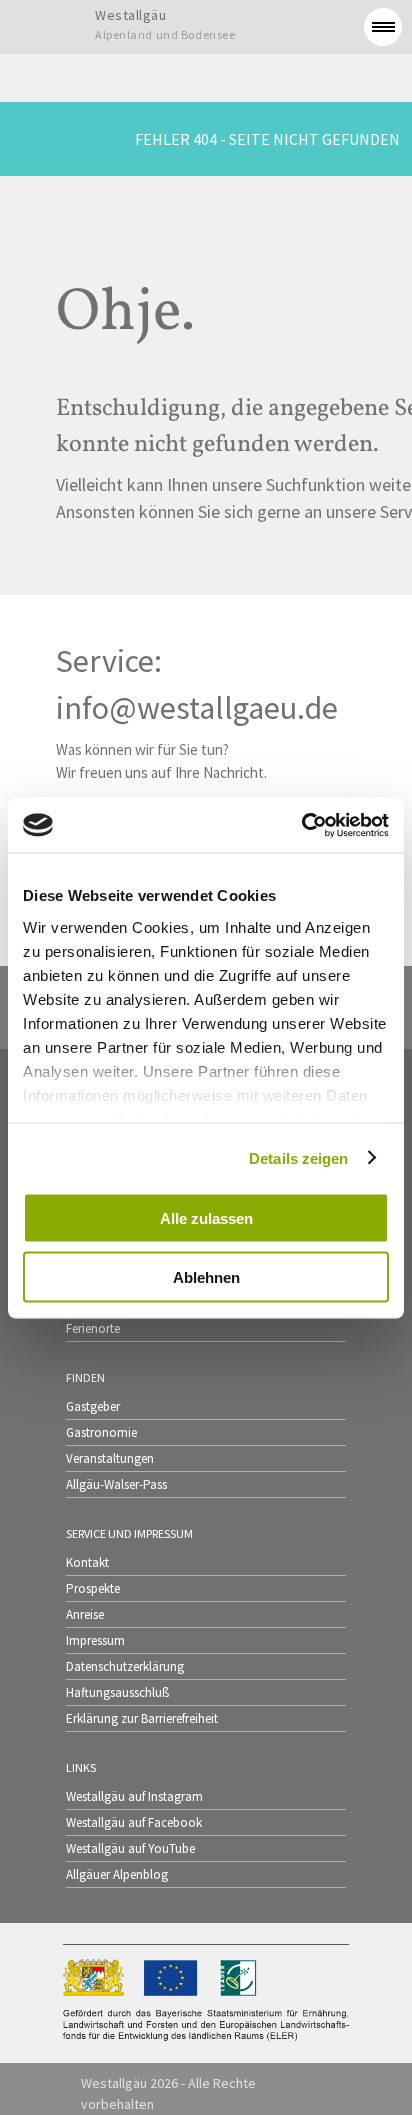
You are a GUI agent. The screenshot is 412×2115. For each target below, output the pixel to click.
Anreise (85, 1614)
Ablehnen (206, 1276)
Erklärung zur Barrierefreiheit (142, 1718)
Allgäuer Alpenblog (117, 1874)
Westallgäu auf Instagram (134, 1796)
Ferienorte (93, 1328)
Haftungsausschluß (117, 1692)
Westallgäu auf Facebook (134, 1822)
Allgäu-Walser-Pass (116, 1484)
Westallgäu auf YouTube (130, 1848)
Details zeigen (298, 1157)
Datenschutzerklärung (125, 1666)
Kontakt (87, 1562)
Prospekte (93, 1588)
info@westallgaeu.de (197, 708)
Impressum (95, 1640)
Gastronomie (101, 1432)
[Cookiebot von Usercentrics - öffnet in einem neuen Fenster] (301, 825)
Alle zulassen (206, 1218)
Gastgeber (93, 1406)
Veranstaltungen (110, 1458)
